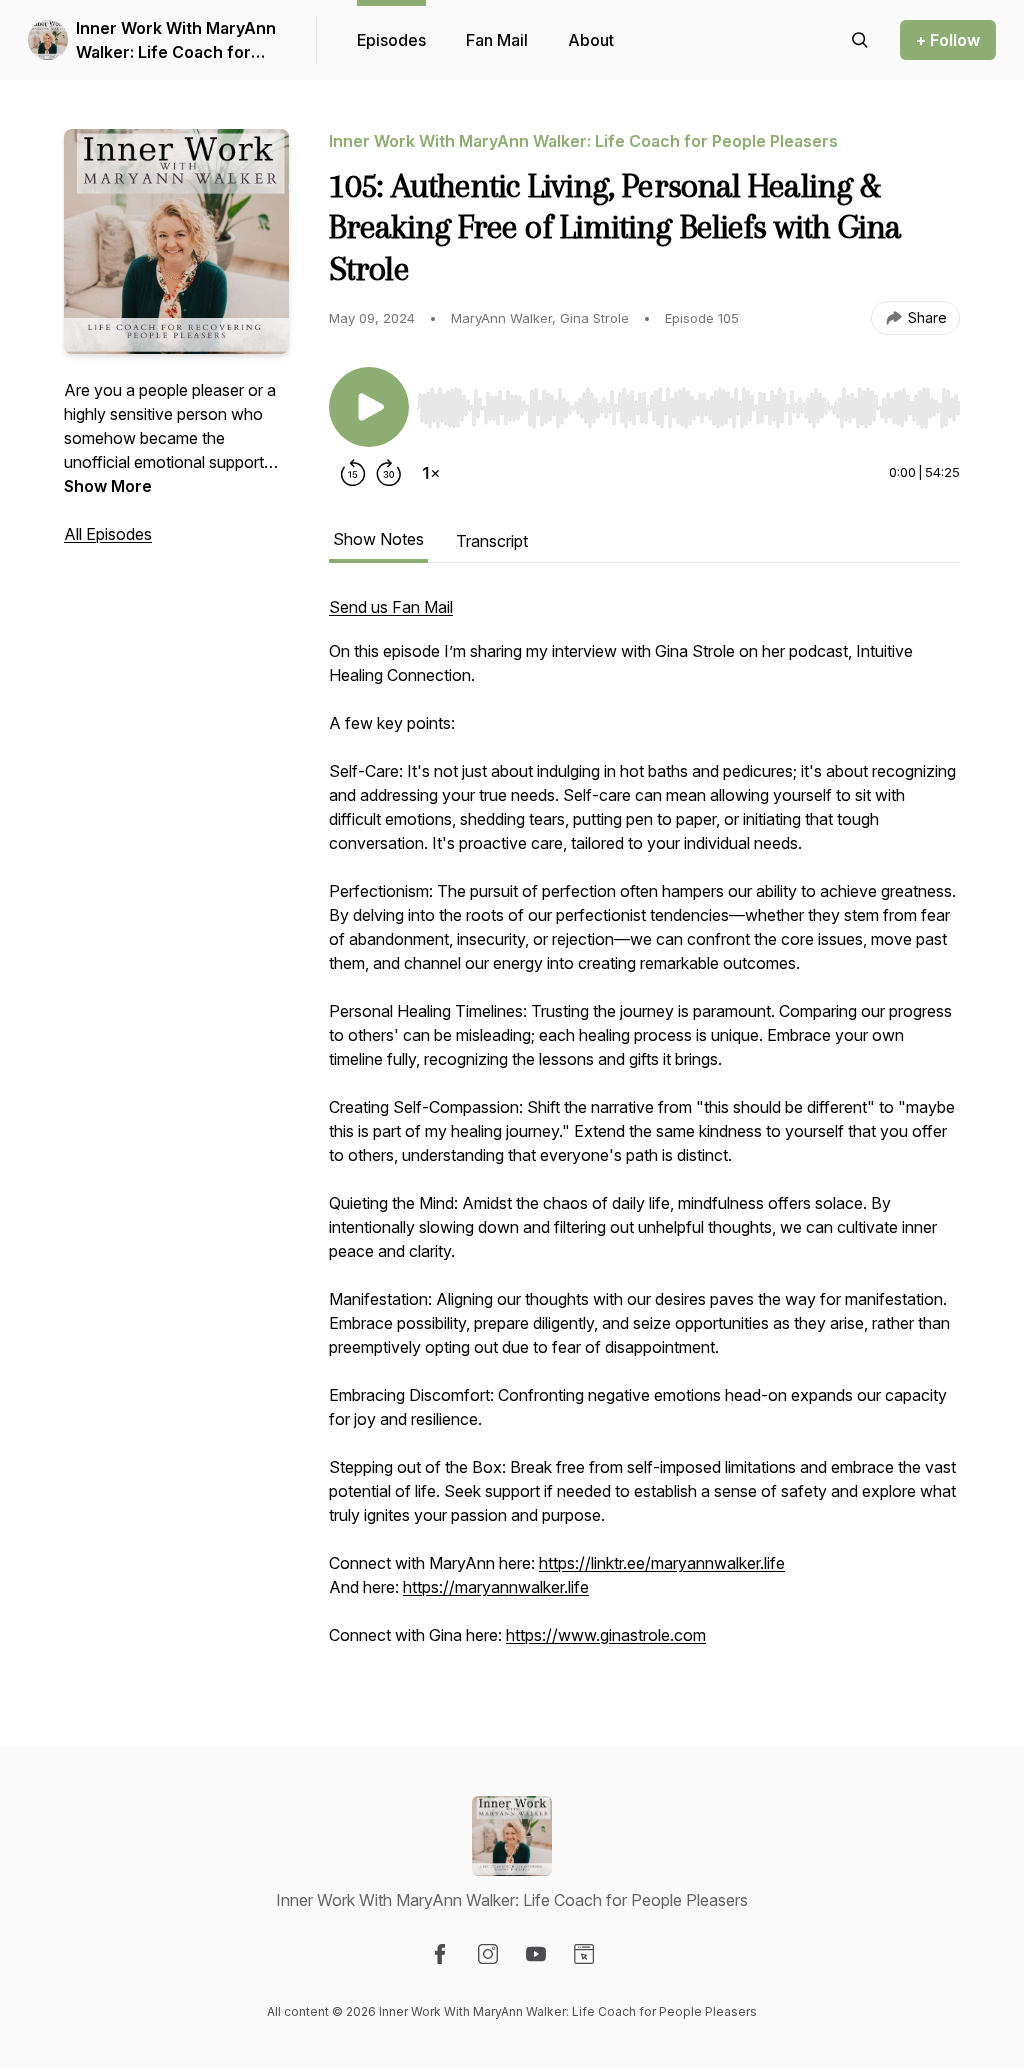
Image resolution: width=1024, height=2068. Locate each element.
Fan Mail (497, 40)
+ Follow (948, 40)
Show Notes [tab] (378, 539)
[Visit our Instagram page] (488, 1954)
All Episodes (108, 534)
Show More (108, 486)
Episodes (391, 40)
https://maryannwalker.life (496, 1587)
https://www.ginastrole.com (606, 1635)
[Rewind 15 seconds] (353, 473)
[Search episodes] (860, 40)
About (591, 40)
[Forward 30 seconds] (389, 473)
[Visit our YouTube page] (536, 1954)
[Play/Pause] (369, 407)
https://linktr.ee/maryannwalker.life (662, 1563)
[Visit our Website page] (584, 1954)
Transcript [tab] (492, 541)
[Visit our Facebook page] (440, 1954)
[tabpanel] (644, 1131)
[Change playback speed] (431, 473)
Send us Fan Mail (391, 607)
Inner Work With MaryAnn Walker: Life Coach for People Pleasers (176, 41)
